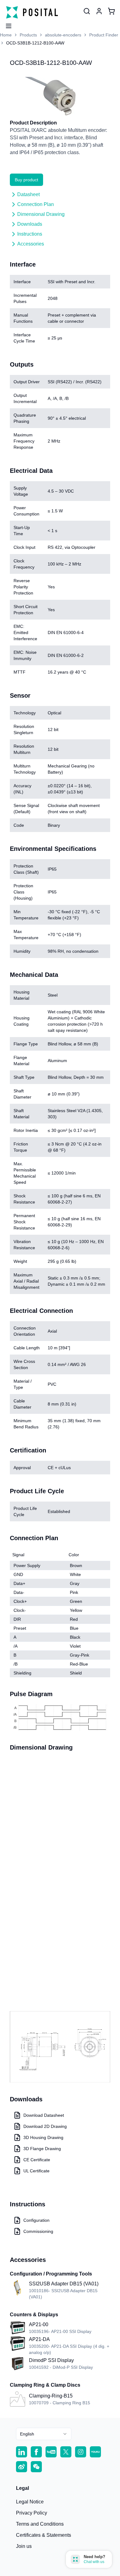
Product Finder (104, 35)
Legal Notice (30, 2502)
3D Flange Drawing (42, 2149)
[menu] (6, 24)
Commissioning (38, 2231)
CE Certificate (37, 2160)
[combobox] (44, 2434)
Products (28, 35)
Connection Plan (36, 204)
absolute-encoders (63, 35)
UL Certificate (36, 2171)
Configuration (36, 2220)
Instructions (30, 234)
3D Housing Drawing (43, 2137)
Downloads (30, 224)
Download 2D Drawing (45, 2126)
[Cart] (111, 11)
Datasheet (28, 194)
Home (6, 35)
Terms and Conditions (40, 2524)
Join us (24, 2546)
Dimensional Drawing (41, 214)
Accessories (31, 244)
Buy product (26, 180)
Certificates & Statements (44, 2535)
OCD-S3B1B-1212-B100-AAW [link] (35, 43)
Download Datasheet (44, 2115)
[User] (87, 11)
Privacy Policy (32, 2513)
